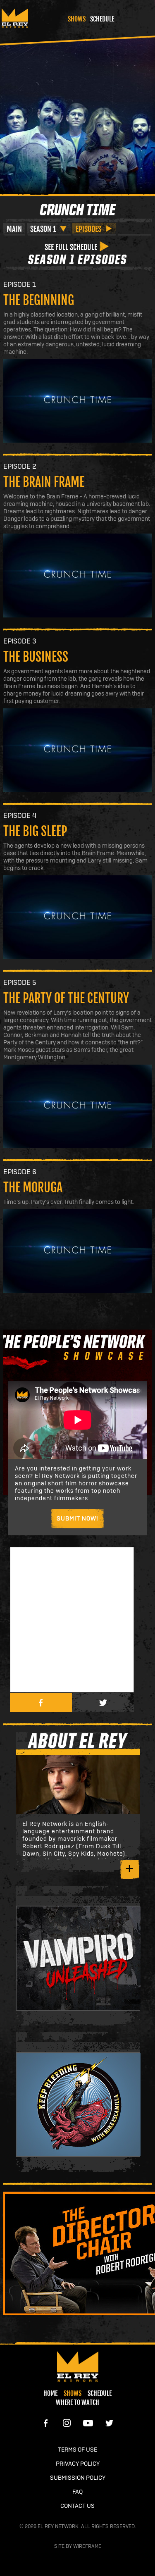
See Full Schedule (71, 247)
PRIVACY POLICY (78, 2464)
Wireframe (87, 2546)
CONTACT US (77, 2506)
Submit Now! (78, 1519)
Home (50, 2393)
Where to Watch (77, 2402)
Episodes (88, 229)
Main (14, 229)
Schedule (102, 19)
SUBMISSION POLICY (78, 2478)
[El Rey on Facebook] (46, 2423)
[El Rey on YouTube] (88, 2423)
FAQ (77, 2492)
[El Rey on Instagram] (67, 2423)
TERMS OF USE (77, 2450)
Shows (77, 19)
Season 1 (43, 229)
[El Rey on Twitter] (109, 2423)
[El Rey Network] (77, 2366)
